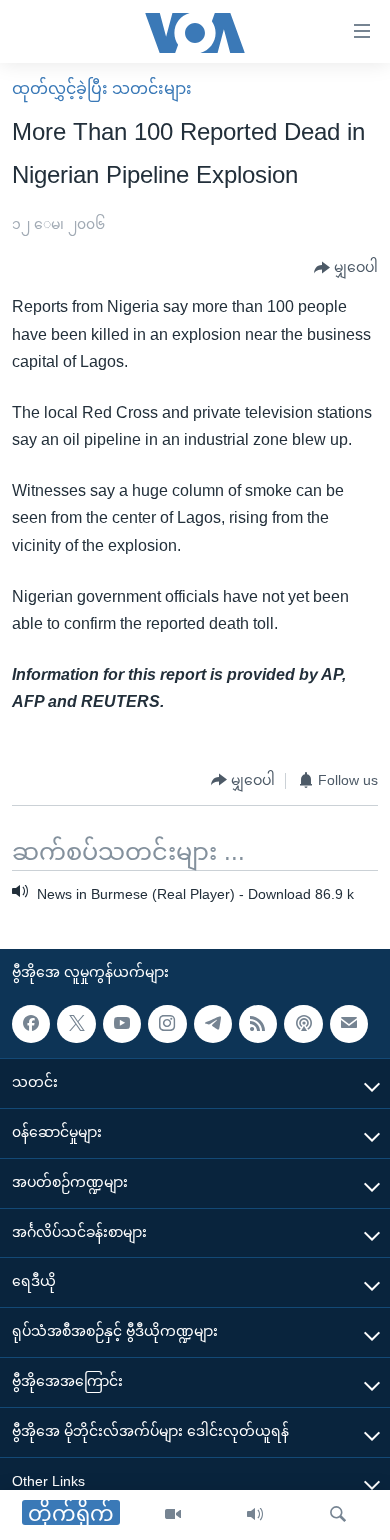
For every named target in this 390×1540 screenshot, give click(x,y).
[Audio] (255, 1515)
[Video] (173, 1515)
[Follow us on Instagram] (167, 1024)
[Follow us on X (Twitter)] (76, 1024)
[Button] (346, 268)
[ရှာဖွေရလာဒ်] (338, 1515)
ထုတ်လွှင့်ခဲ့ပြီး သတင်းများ (102, 88)
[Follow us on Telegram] (213, 1024)
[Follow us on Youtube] (122, 1024)
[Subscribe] (349, 1024)
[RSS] (258, 1024)
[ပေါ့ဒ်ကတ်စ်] (303, 1024)
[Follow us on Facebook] (31, 1024)
